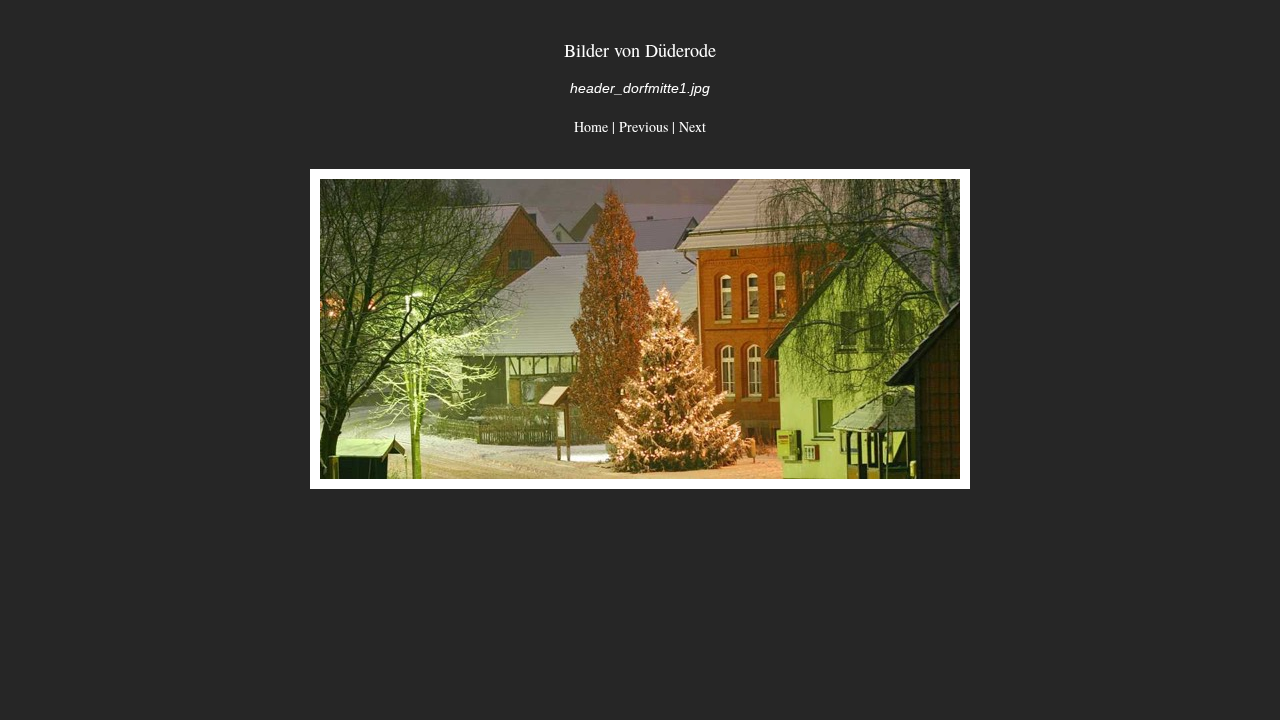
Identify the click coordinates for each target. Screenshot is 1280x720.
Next (692, 126)
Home (591, 126)
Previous (643, 126)
